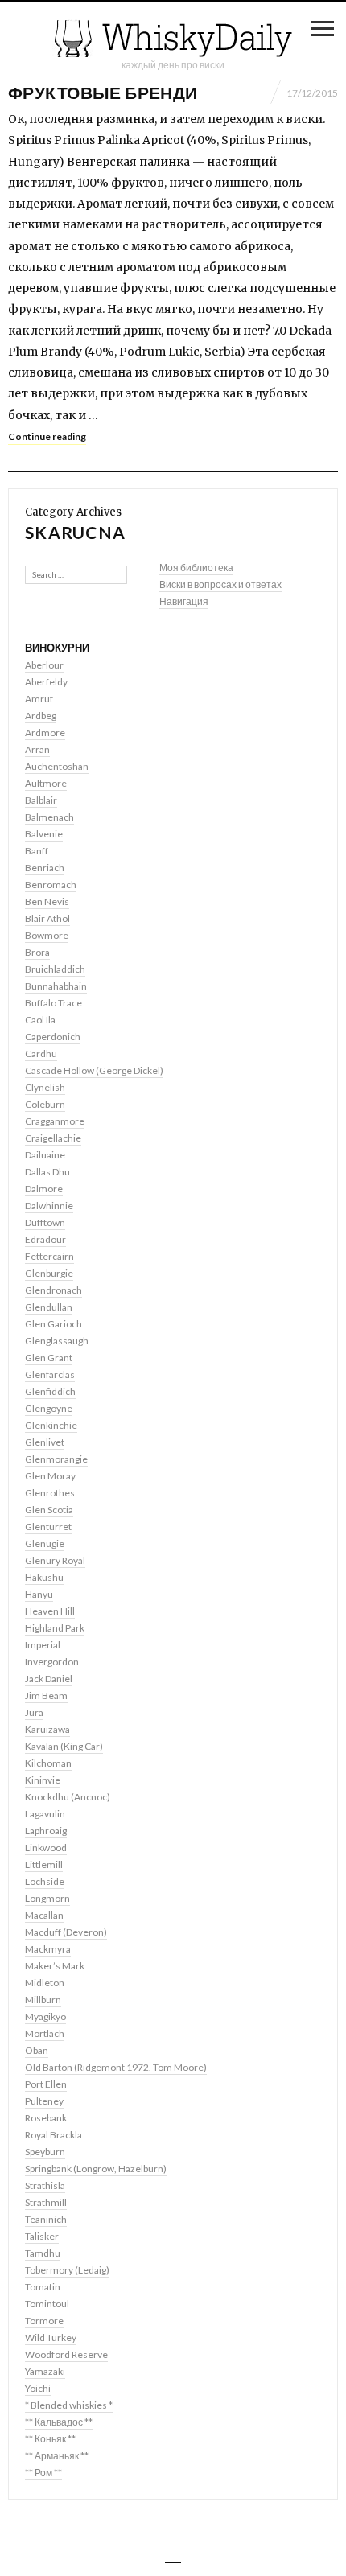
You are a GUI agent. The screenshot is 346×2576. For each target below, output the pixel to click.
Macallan (44, 1915)
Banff (37, 851)
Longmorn (47, 1898)
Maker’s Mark (55, 1966)
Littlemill (44, 1864)
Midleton (45, 1983)
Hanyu (39, 1594)
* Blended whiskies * (69, 2405)
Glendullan (49, 1307)
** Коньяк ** (50, 2439)
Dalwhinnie (49, 1206)
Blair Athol (47, 918)
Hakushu (44, 1577)
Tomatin (43, 2287)
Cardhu (41, 1053)
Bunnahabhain (56, 986)
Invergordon (52, 1662)
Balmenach (49, 817)
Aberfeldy (46, 682)
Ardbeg (41, 716)
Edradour (45, 1239)
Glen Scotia (49, 1510)
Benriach (45, 868)
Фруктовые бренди (103, 92)
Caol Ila (40, 1020)
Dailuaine (45, 1155)
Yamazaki (45, 2371)
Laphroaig (46, 1831)
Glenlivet (45, 1442)
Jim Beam (46, 1695)
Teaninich (46, 2219)
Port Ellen (46, 2084)
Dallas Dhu (47, 1172)
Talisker (42, 2236)
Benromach (51, 885)
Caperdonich (53, 1037)
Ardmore (45, 732)
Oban (37, 2050)
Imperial (43, 1645)
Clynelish (45, 1087)
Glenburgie (49, 1273)
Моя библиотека (196, 568)
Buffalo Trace (54, 1003)
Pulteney (44, 2101)
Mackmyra (48, 1949)
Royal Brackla (54, 2135)
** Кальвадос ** (59, 2422)
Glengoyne (49, 1408)
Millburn (43, 2000)
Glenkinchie (51, 1425)
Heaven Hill (50, 1611)
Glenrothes (50, 1493)
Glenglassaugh (57, 1341)
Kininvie (43, 1780)
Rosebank (46, 2118)
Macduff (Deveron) (66, 1932)
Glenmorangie (56, 1459)
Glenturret (48, 1527)
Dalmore (44, 1189)
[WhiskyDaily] (173, 38)
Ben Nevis (47, 901)
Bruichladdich (55, 969)
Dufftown (45, 1222)
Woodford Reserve (66, 2354)
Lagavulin (45, 1814)
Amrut (39, 699)
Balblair (41, 800)
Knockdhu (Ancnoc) (68, 1797)
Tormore (44, 2321)
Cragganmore (55, 1121)
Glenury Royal (55, 1560)
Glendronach (54, 1290)
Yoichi (38, 2388)
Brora (37, 952)
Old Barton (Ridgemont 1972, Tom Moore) (116, 2067)
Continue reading (47, 436)
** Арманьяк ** (57, 2456)
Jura (34, 1712)
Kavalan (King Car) (64, 1746)
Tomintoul (47, 2304)
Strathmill (46, 2202)
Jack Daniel (49, 1679)
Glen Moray (50, 1476)
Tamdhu (43, 2253)
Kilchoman (48, 1763)
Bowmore (47, 935)
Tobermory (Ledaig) (67, 2270)
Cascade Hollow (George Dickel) (94, 1070)
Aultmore (46, 783)
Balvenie (44, 834)
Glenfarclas (50, 1374)
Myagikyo (45, 2016)
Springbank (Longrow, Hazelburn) (96, 2169)
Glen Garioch (54, 1324)
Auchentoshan (57, 766)
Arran (37, 749)
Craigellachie (53, 1138)
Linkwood (46, 1848)
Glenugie (45, 1543)
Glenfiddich (50, 1391)
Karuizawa (47, 1729)
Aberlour (44, 665)
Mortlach (45, 2033)
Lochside (45, 1881)
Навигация (184, 601)
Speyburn (45, 2152)
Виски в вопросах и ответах (220, 584)
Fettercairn (49, 1256)
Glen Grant (49, 1358)
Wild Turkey (51, 2337)
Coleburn (45, 1104)
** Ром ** (43, 2473)
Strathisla (45, 2185)
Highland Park (55, 1628)
